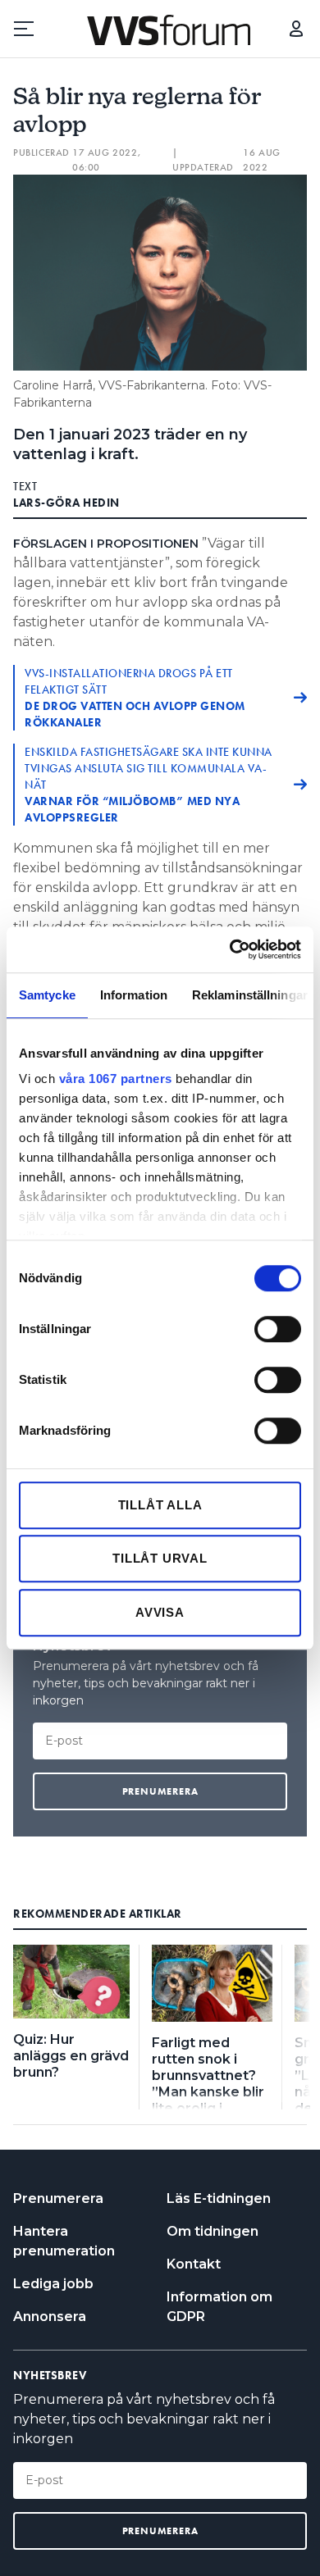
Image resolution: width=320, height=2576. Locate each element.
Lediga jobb (53, 2284)
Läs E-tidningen (219, 2198)
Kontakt (194, 2264)
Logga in (296, 29)
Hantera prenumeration (64, 2241)
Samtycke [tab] (47, 995)
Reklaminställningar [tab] (250, 995)
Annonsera (50, 2317)
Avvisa (160, 1612)
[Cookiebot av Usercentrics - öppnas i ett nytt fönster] (230, 949)
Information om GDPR (219, 2307)
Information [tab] (134, 995)
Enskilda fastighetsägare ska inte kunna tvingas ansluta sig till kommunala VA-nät (149, 785)
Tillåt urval (160, 1558)
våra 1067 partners (116, 1079)
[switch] (278, 1329)
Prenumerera (58, 2198)
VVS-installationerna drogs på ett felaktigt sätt (135, 698)
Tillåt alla (160, 1505)
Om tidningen (213, 2231)
